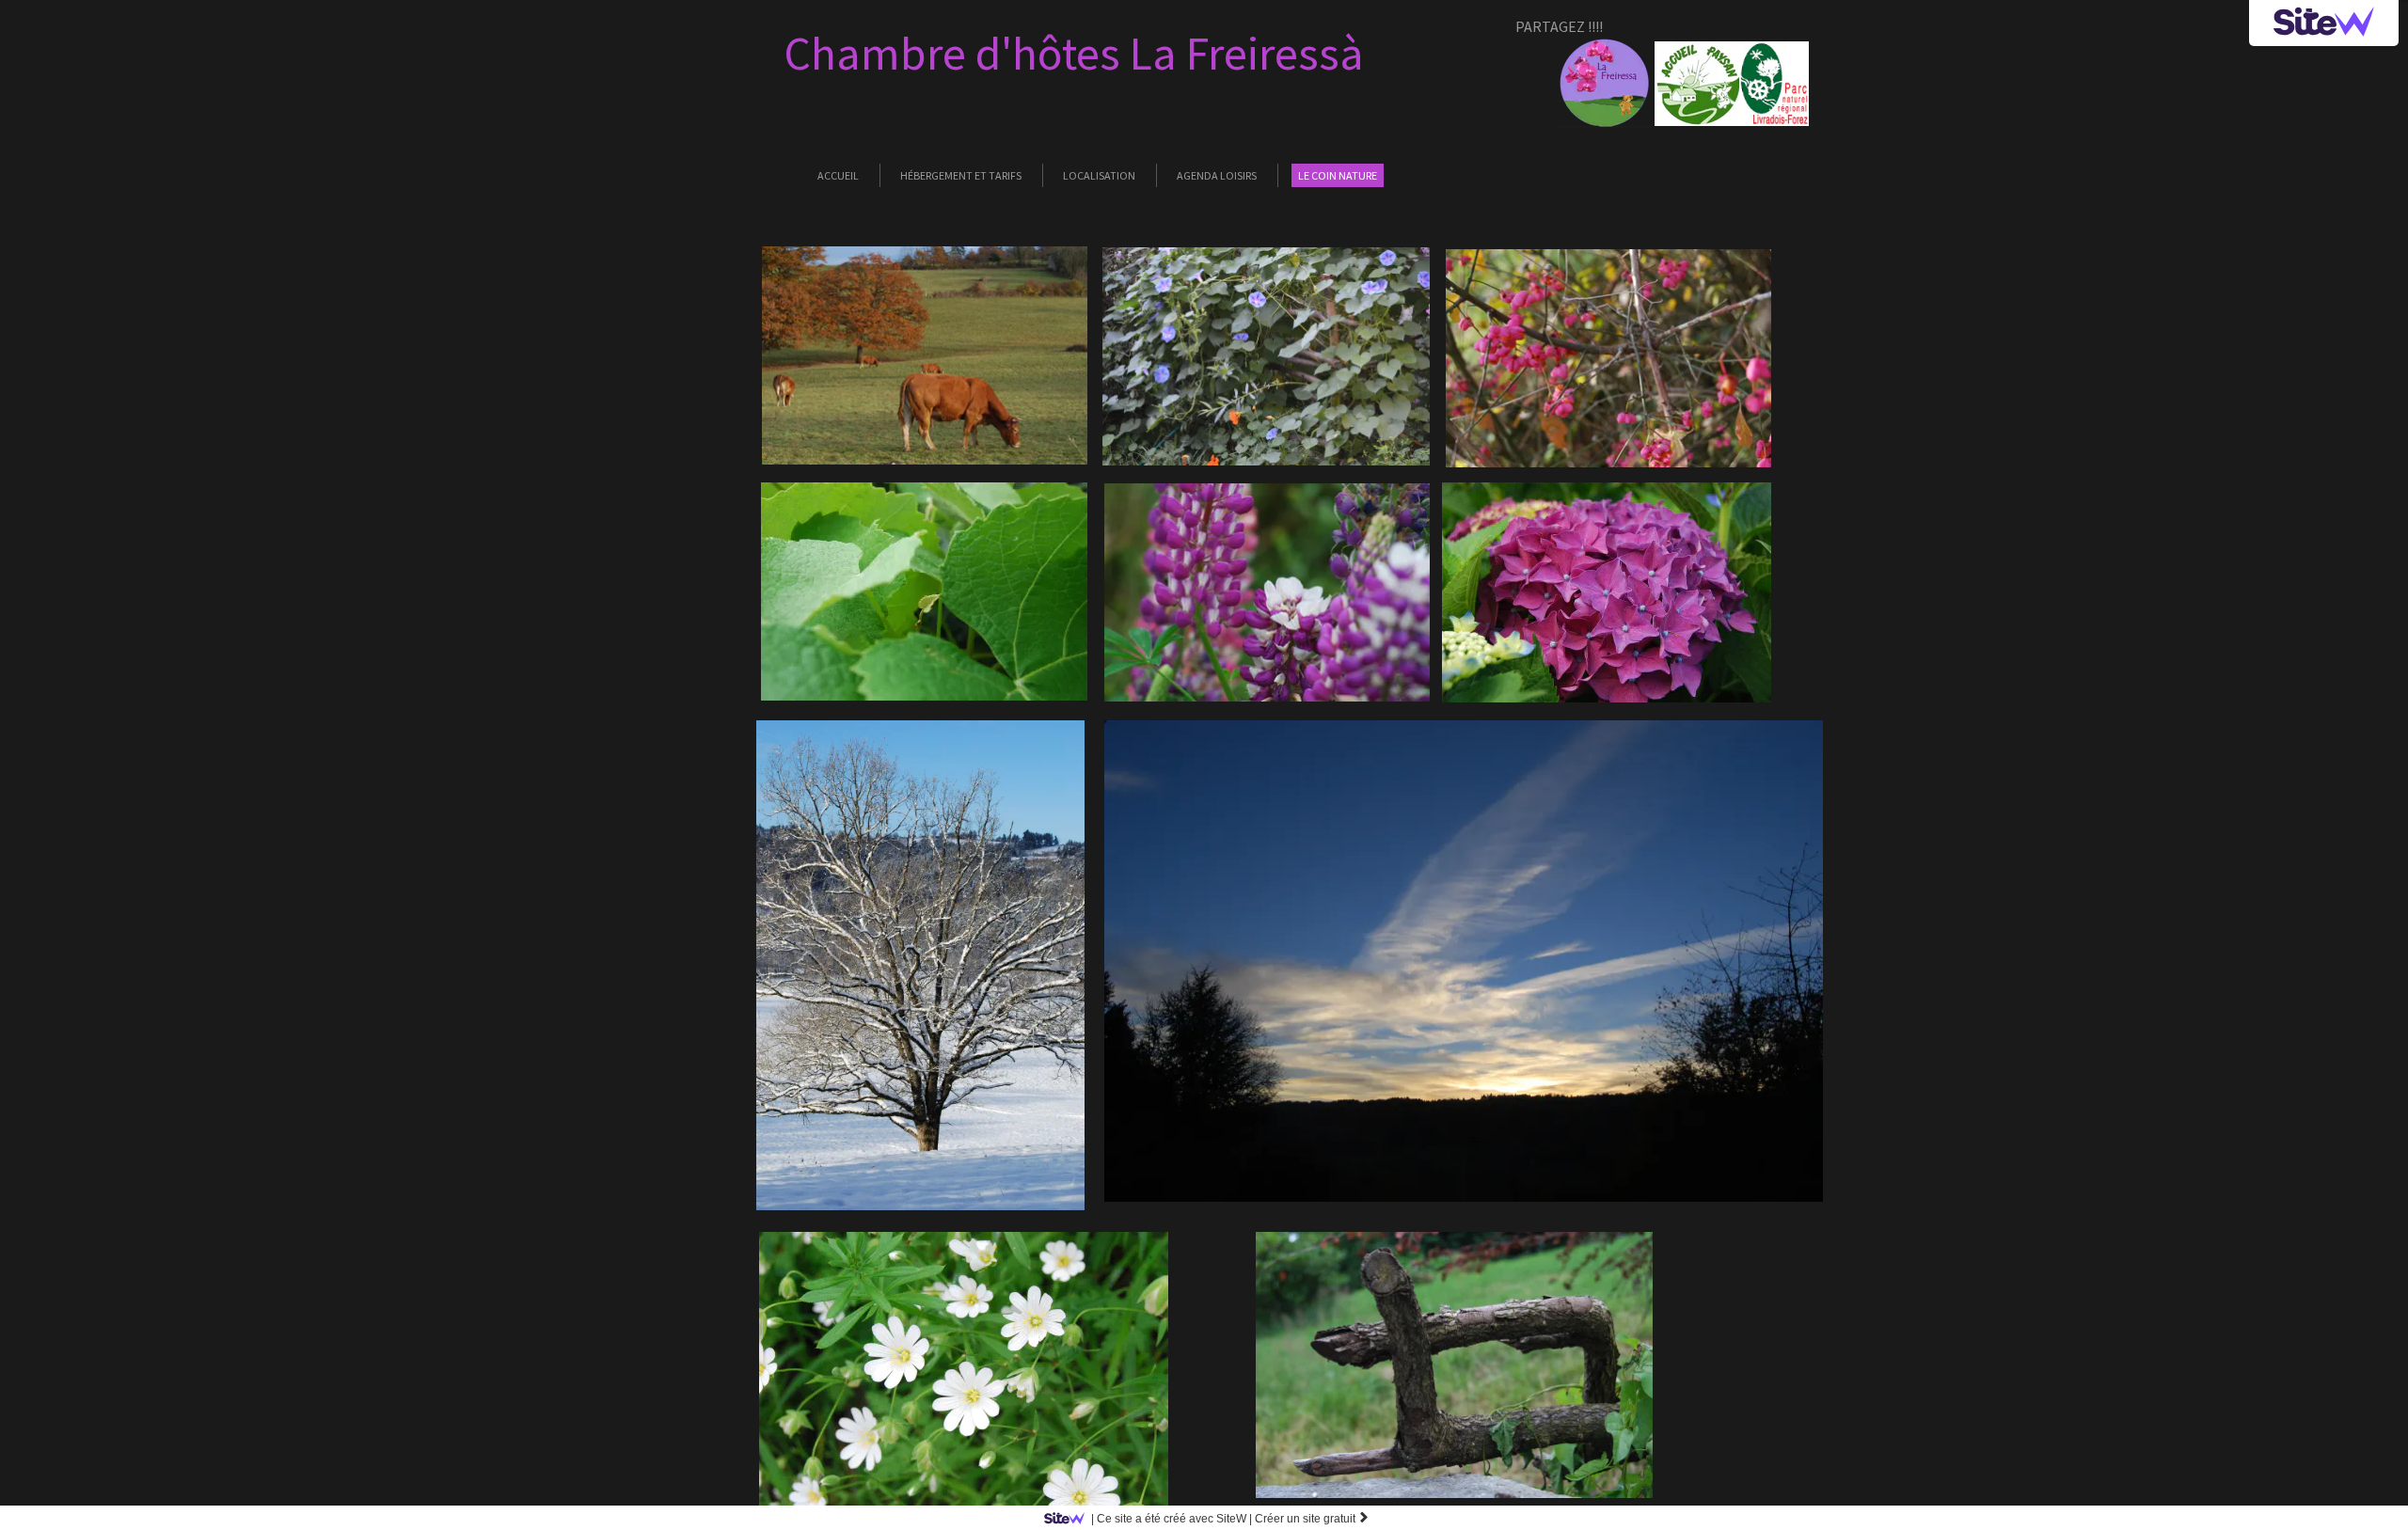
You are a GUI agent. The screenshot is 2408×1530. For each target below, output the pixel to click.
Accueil (838, 175)
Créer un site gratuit (1312, 1519)
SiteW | (1172, 1519)
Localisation (1099, 175)
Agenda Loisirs (1217, 175)
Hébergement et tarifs (961, 175)
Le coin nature (1338, 175)
